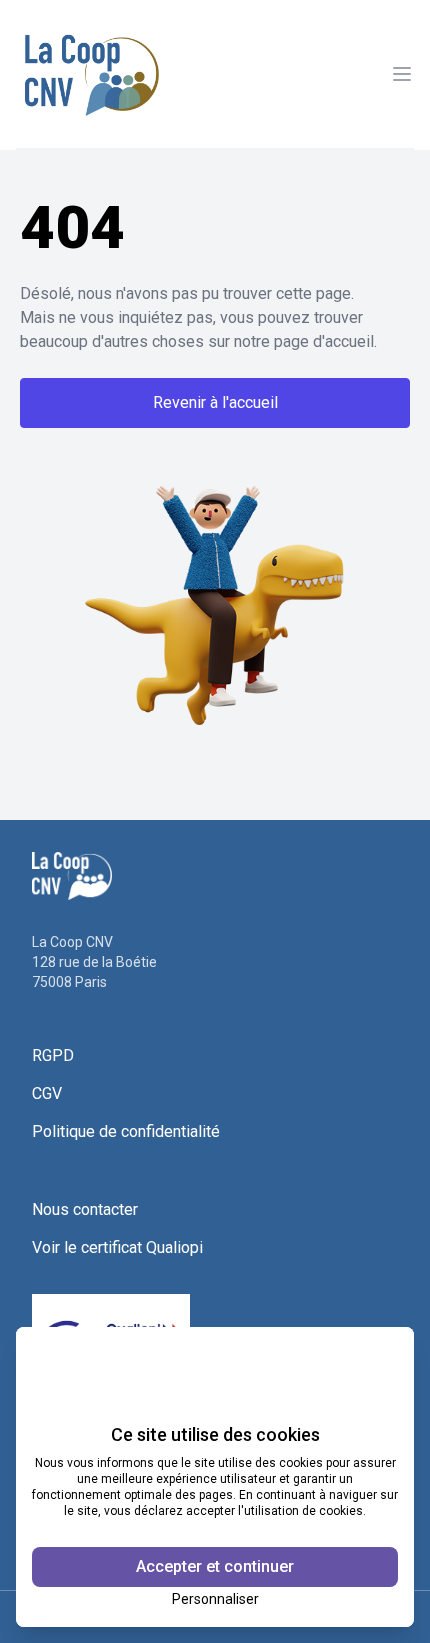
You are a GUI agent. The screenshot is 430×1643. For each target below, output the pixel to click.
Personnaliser (215, 1599)
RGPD (53, 1055)
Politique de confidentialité (126, 1131)
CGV (47, 1093)
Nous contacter (85, 1209)
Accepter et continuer (215, 1566)
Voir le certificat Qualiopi (117, 1247)
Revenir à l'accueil (215, 402)
